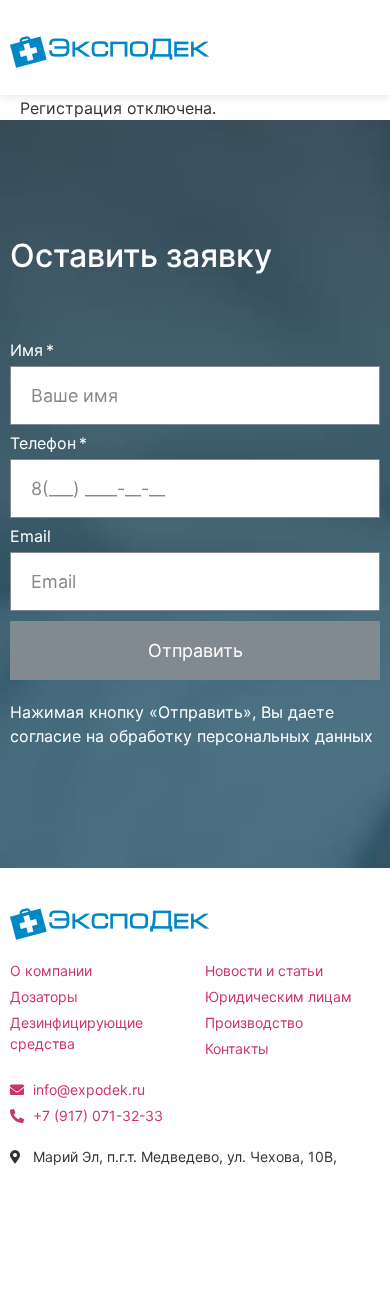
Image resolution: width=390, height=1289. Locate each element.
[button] (351, 47)
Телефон (43, 444)
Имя (26, 351)
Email (30, 537)
